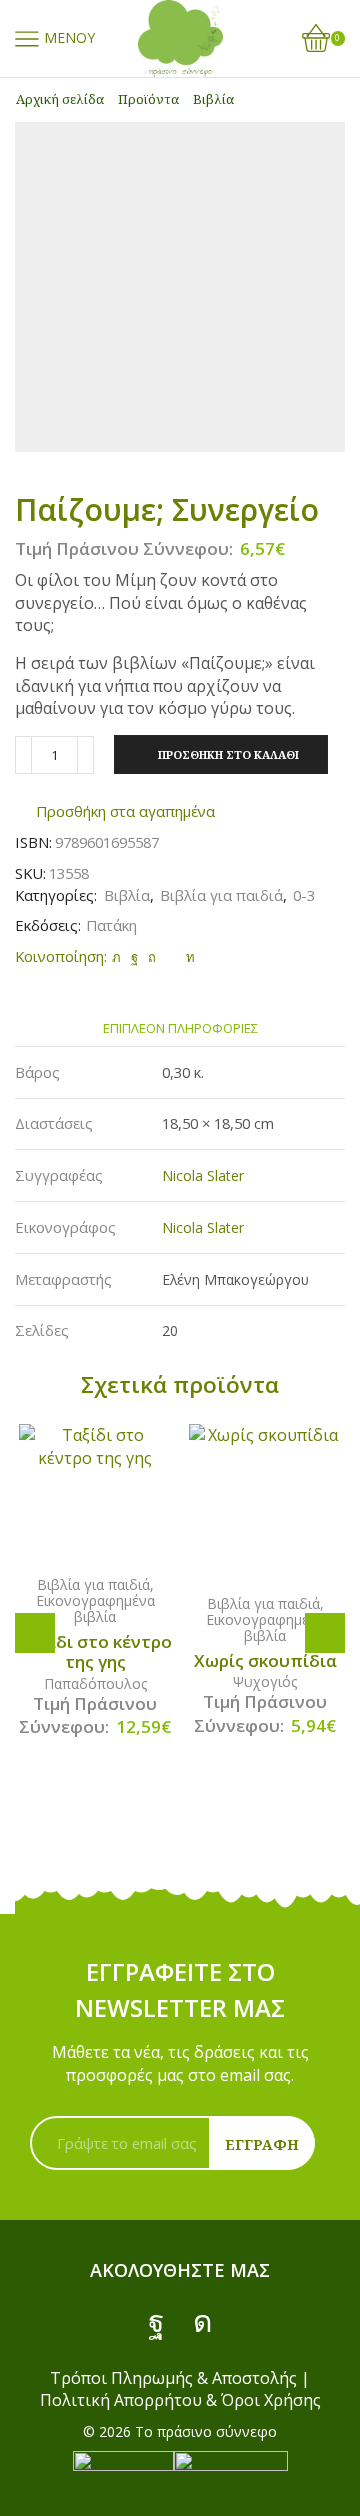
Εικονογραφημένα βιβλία (95, 1608)
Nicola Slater (203, 1175)
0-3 (304, 895)
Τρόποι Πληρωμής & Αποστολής (173, 2378)
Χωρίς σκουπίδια (265, 1661)
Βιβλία (213, 99)
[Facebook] (134, 957)
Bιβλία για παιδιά (221, 895)
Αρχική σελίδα (60, 99)
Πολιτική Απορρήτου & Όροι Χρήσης (180, 2400)
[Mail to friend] (171, 957)
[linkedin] (188, 957)
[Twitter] (116, 957)
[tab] (180, 1028)
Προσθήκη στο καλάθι (228, 754)
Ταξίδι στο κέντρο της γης (95, 1652)
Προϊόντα (148, 99)
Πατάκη (111, 925)
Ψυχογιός (265, 1681)
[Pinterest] (152, 957)
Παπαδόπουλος (95, 1683)
